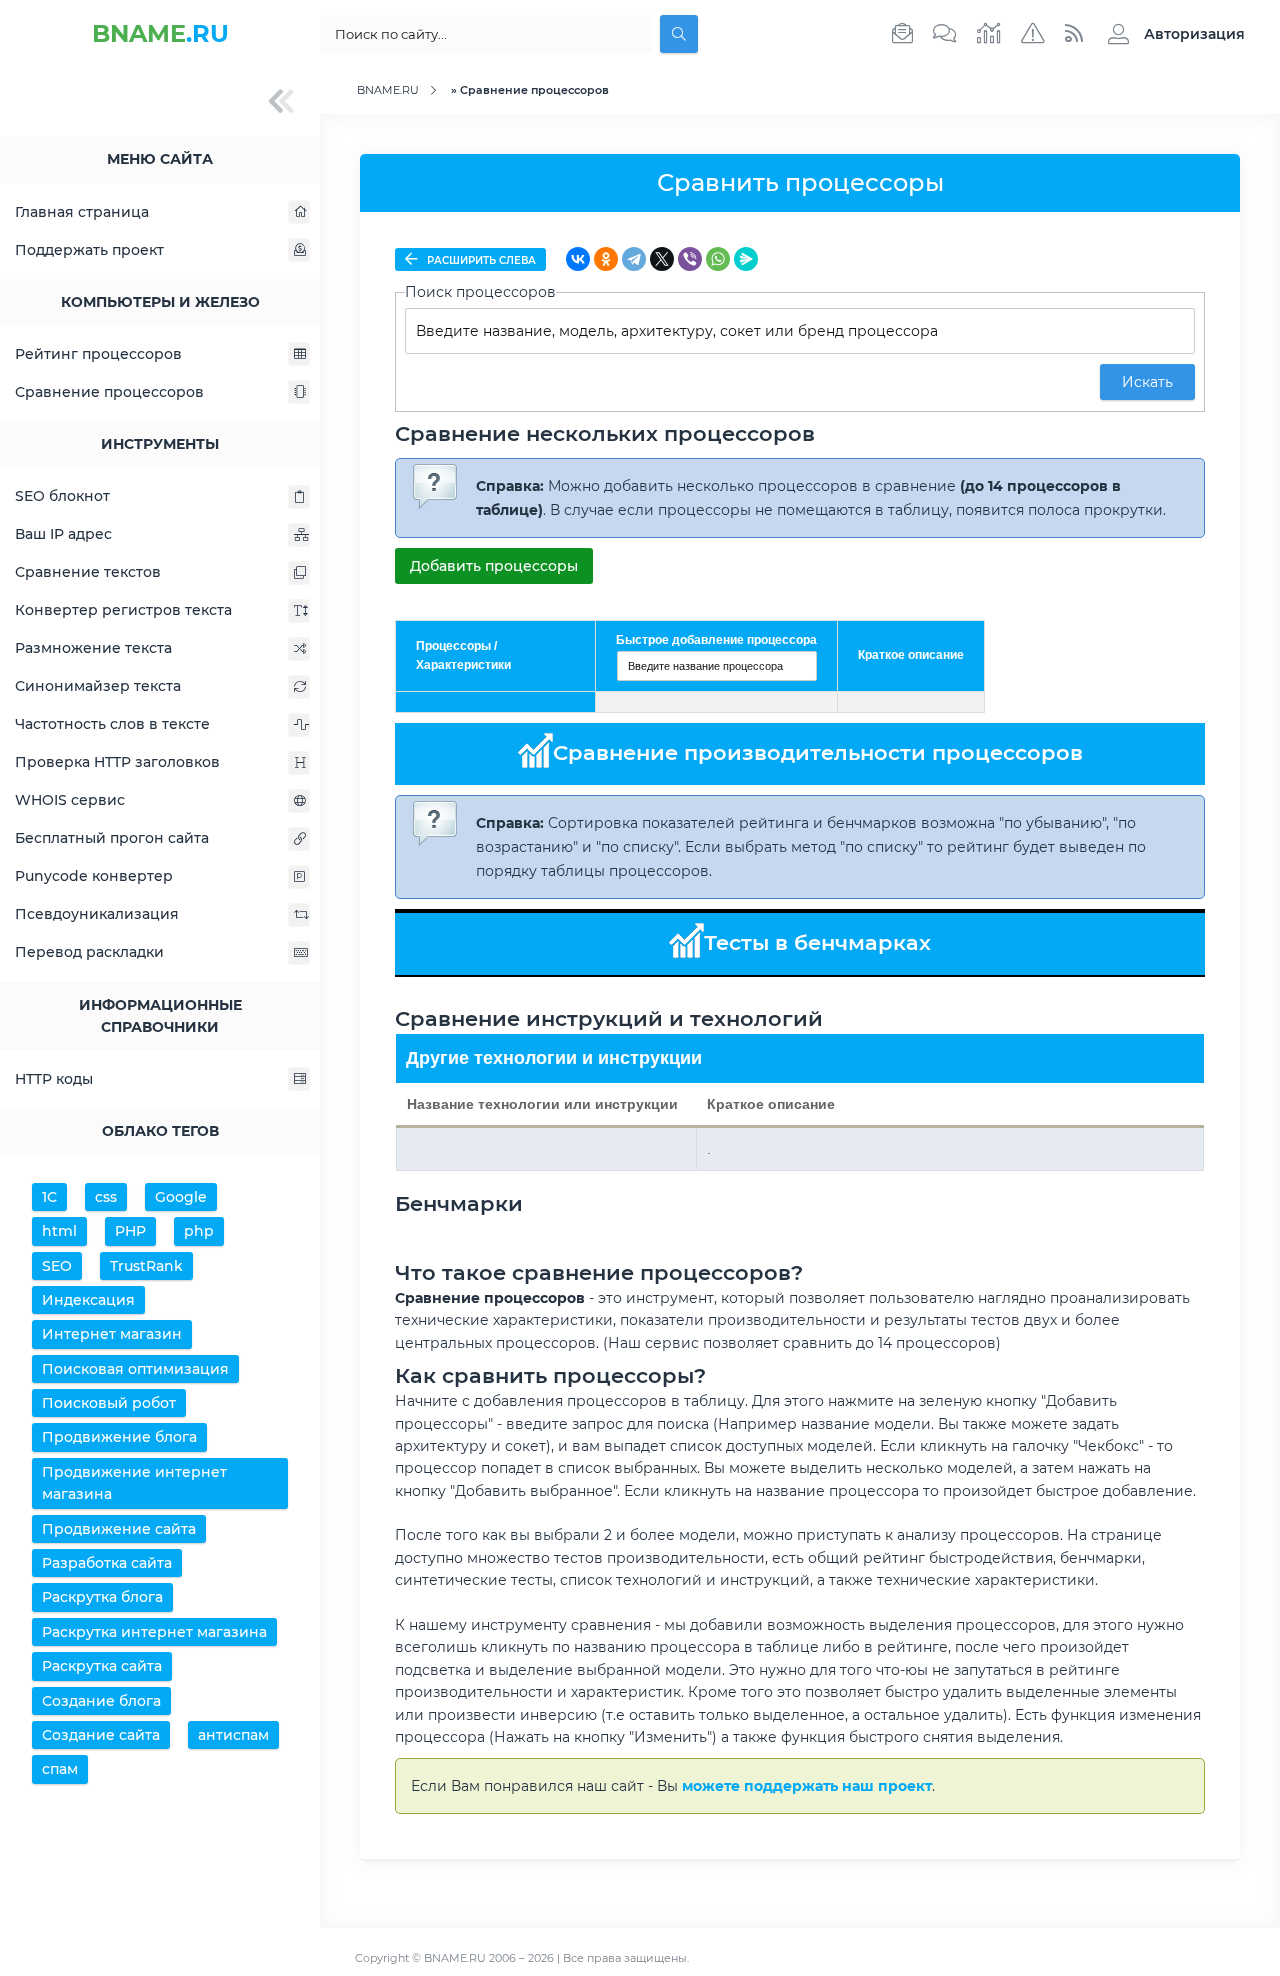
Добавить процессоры (494, 566)
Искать (1147, 382)
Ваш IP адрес (63, 534)
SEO (57, 1266)
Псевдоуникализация (97, 914)
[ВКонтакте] (578, 259)
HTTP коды (54, 1079)
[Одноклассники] (606, 259)
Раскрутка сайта (102, 1666)
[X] (662, 259)
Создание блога (101, 1701)
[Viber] (690, 259)
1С (49, 1197)
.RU (160, 33)
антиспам (233, 1735)
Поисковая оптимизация (135, 1369)
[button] (1171, 34)
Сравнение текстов (88, 572)
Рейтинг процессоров (98, 354)
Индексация (88, 1300)
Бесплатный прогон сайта (112, 838)
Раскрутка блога (102, 1597)
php (199, 1231)
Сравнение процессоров (109, 392)
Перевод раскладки (89, 952)
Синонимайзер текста (98, 686)
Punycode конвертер (94, 876)
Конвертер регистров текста (123, 610)
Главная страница (82, 212)
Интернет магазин (112, 1334)
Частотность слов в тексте (112, 724)
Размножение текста (93, 648)
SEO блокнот (62, 496)
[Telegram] (634, 259)
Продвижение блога (119, 1437)
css (106, 1197)
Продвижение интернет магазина (134, 1483)
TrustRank (146, 1266)
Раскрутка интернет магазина (154, 1632)
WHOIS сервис (70, 800)
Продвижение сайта (119, 1529)
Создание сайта (101, 1735)
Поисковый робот (109, 1403)
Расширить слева (480, 260)
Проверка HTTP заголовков (117, 762)
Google (181, 1197)
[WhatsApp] (718, 259)
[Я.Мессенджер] (746, 259)
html (59, 1231)
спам (60, 1769)
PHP (130, 1231)
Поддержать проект (89, 250)
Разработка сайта (107, 1563)
